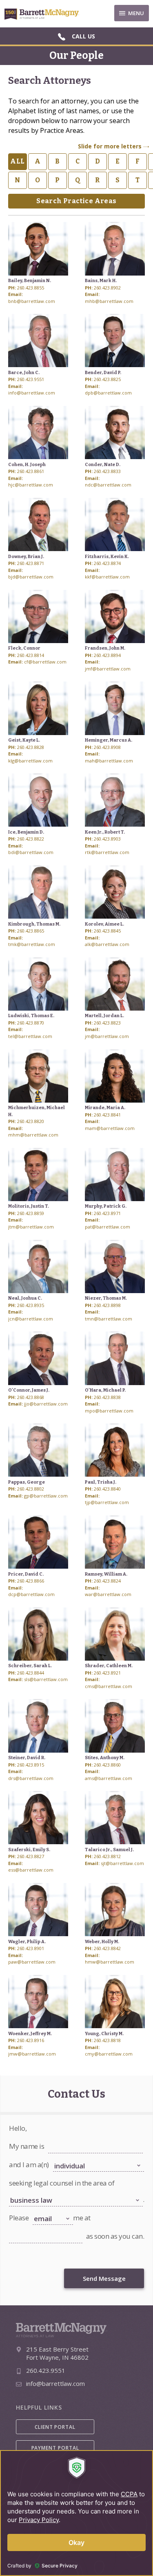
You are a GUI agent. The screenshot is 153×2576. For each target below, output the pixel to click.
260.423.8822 (31, 839)
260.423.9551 (31, 379)
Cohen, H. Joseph (27, 465)
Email (15, 2228)
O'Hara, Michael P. (105, 1390)
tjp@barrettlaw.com (107, 1502)
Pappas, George (27, 1482)
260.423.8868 (31, 1397)
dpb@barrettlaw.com (108, 393)
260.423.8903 (107, 839)
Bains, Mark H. (101, 281)
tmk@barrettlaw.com (32, 944)
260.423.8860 (107, 1765)
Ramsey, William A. (106, 1574)
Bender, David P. (103, 373)
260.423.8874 (107, 563)
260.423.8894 (107, 655)
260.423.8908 (107, 747)
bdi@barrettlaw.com (31, 852)
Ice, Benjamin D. (26, 832)
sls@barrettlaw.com (46, 1679)
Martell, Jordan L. (104, 1016)
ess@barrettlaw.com (31, 1870)
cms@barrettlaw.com (109, 1686)
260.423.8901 (31, 1948)
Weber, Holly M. (102, 1942)
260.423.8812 (107, 1856)
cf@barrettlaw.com (45, 662)
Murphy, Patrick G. (106, 1206)
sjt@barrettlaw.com (122, 1863)
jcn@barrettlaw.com (31, 1319)
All (17, 161)
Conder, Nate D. (103, 465)
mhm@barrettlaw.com (33, 1135)
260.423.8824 (107, 1581)
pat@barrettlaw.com (108, 1227)
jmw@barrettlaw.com (32, 2054)
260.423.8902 (107, 288)
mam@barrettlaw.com (110, 1128)
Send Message (104, 2278)
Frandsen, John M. (105, 648)
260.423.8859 (31, 1213)
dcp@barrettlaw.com (31, 1594)
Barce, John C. (24, 373)
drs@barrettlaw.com (31, 1778)
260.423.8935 (31, 1305)
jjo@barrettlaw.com (46, 1404)
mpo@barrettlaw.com (109, 1411)
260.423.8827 (31, 1856)
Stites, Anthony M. (105, 1758)
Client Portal (55, 2427)
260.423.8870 (31, 1023)
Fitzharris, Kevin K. (107, 557)
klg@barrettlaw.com (30, 761)
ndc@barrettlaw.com (108, 485)
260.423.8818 (107, 2040)
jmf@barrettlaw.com (108, 669)
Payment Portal (55, 2448)
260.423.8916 (31, 2040)
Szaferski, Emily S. (29, 1850)
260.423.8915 (31, 1765)
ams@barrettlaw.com (109, 1778)
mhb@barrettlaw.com (109, 301)
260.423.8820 (31, 1121)
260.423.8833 (107, 471)
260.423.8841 (107, 1115)
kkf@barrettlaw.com (107, 577)
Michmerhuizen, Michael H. (37, 1111)
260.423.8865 (31, 931)
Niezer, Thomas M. (106, 1298)
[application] (76, 2513)
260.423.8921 (107, 1673)
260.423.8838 (107, 1397)
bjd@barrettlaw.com (31, 577)
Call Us (83, 36)
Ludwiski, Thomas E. (31, 1016)
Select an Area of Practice (36, 2191)
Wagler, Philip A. (27, 1942)
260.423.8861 (31, 471)
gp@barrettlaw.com (46, 1496)
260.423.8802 (31, 1489)
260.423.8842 (107, 1948)
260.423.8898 (107, 1305)
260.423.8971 (107, 1213)
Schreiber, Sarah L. (30, 1666)
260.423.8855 (31, 288)
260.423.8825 (107, 379)
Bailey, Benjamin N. (30, 281)
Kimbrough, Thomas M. (34, 924)
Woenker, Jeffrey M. (30, 2034)
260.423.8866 (31, 1581)
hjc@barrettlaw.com (31, 485)
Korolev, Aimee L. (104, 924)
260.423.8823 (107, 1023)
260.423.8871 (31, 563)
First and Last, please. (71, 2138)
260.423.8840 (107, 1489)
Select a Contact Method (59, 2209)
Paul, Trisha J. (101, 1482)
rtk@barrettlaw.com (107, 852)
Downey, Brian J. (26, 557)
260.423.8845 (107, 931)
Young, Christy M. (104, 2034)
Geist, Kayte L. (24, 740)
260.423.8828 (31, 747)
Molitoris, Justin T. (29, 1206)
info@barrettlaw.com (32, 393)
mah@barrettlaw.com (109, 761)
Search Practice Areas (76, 201)
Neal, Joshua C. (25, 1298)
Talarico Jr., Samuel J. (109, 1850)
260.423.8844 (31, 1673)
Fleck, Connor (24, 648)
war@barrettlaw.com (108, 1594)
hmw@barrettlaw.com (110, 1962)
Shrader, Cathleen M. (109, 1666)
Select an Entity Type (75, 2157)
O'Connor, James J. (29, 1390)
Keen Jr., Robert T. (105, 832)
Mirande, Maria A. (105, 1108)
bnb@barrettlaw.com (32, 301)
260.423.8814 (31, 655)
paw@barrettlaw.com (32, 1962)
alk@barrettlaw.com (107, 944)
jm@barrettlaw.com (107, 1036)
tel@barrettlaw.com (30, 1036)
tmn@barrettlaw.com (109, 1319)
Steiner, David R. (27, 1758)
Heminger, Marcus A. (109, 740)
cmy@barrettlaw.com (109, 2054)
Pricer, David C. (26, 1574)
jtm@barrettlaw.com (31, 1227)
